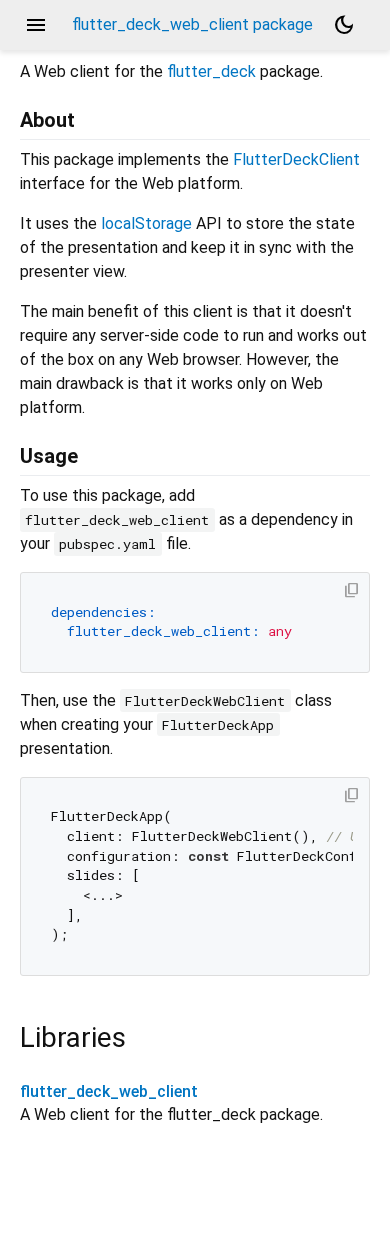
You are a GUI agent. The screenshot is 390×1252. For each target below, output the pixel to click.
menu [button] (36, 25)
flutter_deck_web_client (109, 1091)
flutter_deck (211, 71)
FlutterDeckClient (296, 159)
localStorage (146, 223)
